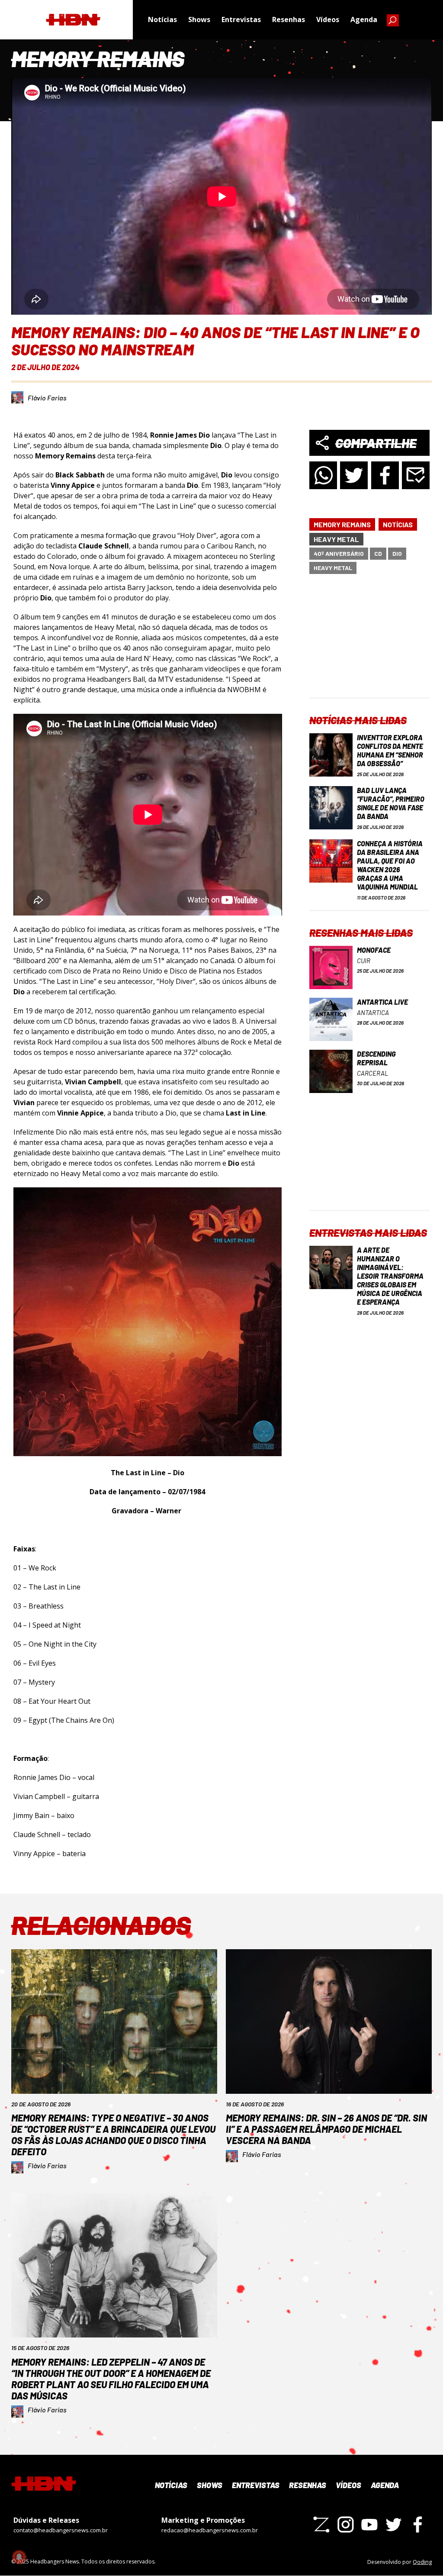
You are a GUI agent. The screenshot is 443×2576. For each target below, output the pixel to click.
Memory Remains (342, 524)
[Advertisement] (370, 643)
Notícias (162, 19)
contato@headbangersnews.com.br (61, 2530)
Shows (199, 19)
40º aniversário (339, 553)
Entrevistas (241, 19)
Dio (397, 553)
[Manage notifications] (19, 2557)
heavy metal (333, 568)
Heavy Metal (336, 539)
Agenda (364, 19)
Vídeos (328, 19)
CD (378, 553)
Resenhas (289, 19)
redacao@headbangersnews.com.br (210, 2530)
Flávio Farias (47, 398)
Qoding (422, 2562)
